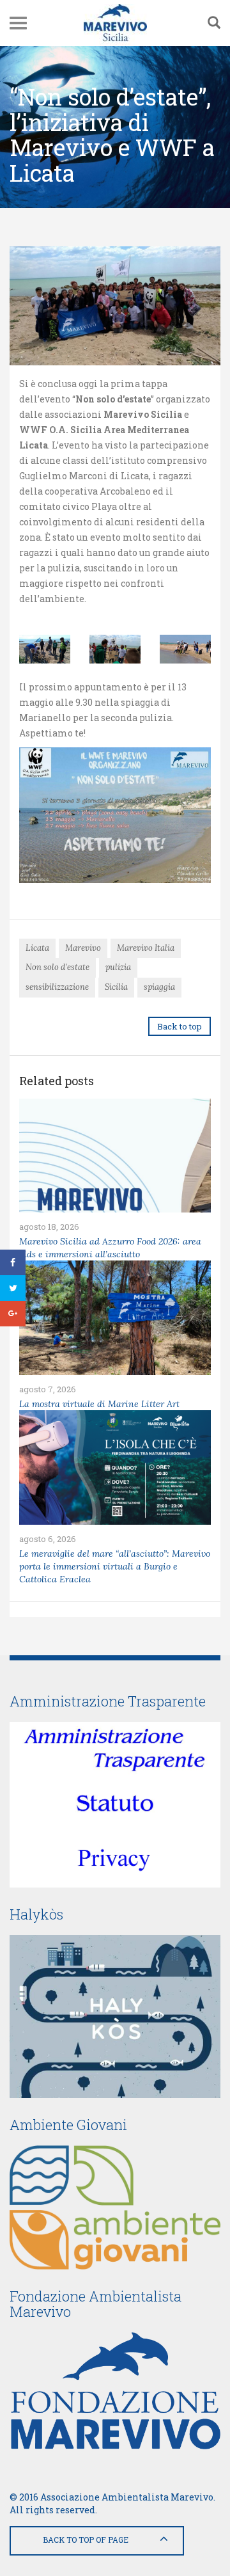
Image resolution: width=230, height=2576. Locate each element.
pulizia (118, 967)
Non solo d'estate (57, 967)
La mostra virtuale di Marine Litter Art (99, 1404)
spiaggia (159, 987)
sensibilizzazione (57, 987)
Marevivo (83, 948)
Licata (37, 948)
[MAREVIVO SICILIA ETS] (115, 23)
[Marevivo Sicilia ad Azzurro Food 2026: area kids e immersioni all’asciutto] (115, 1156)
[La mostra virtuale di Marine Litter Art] (115, 1318)
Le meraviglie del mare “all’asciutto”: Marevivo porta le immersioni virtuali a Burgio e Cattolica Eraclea (115, 1566)
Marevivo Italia (146, 948)
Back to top (180, 1026)
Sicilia (116, 987)
